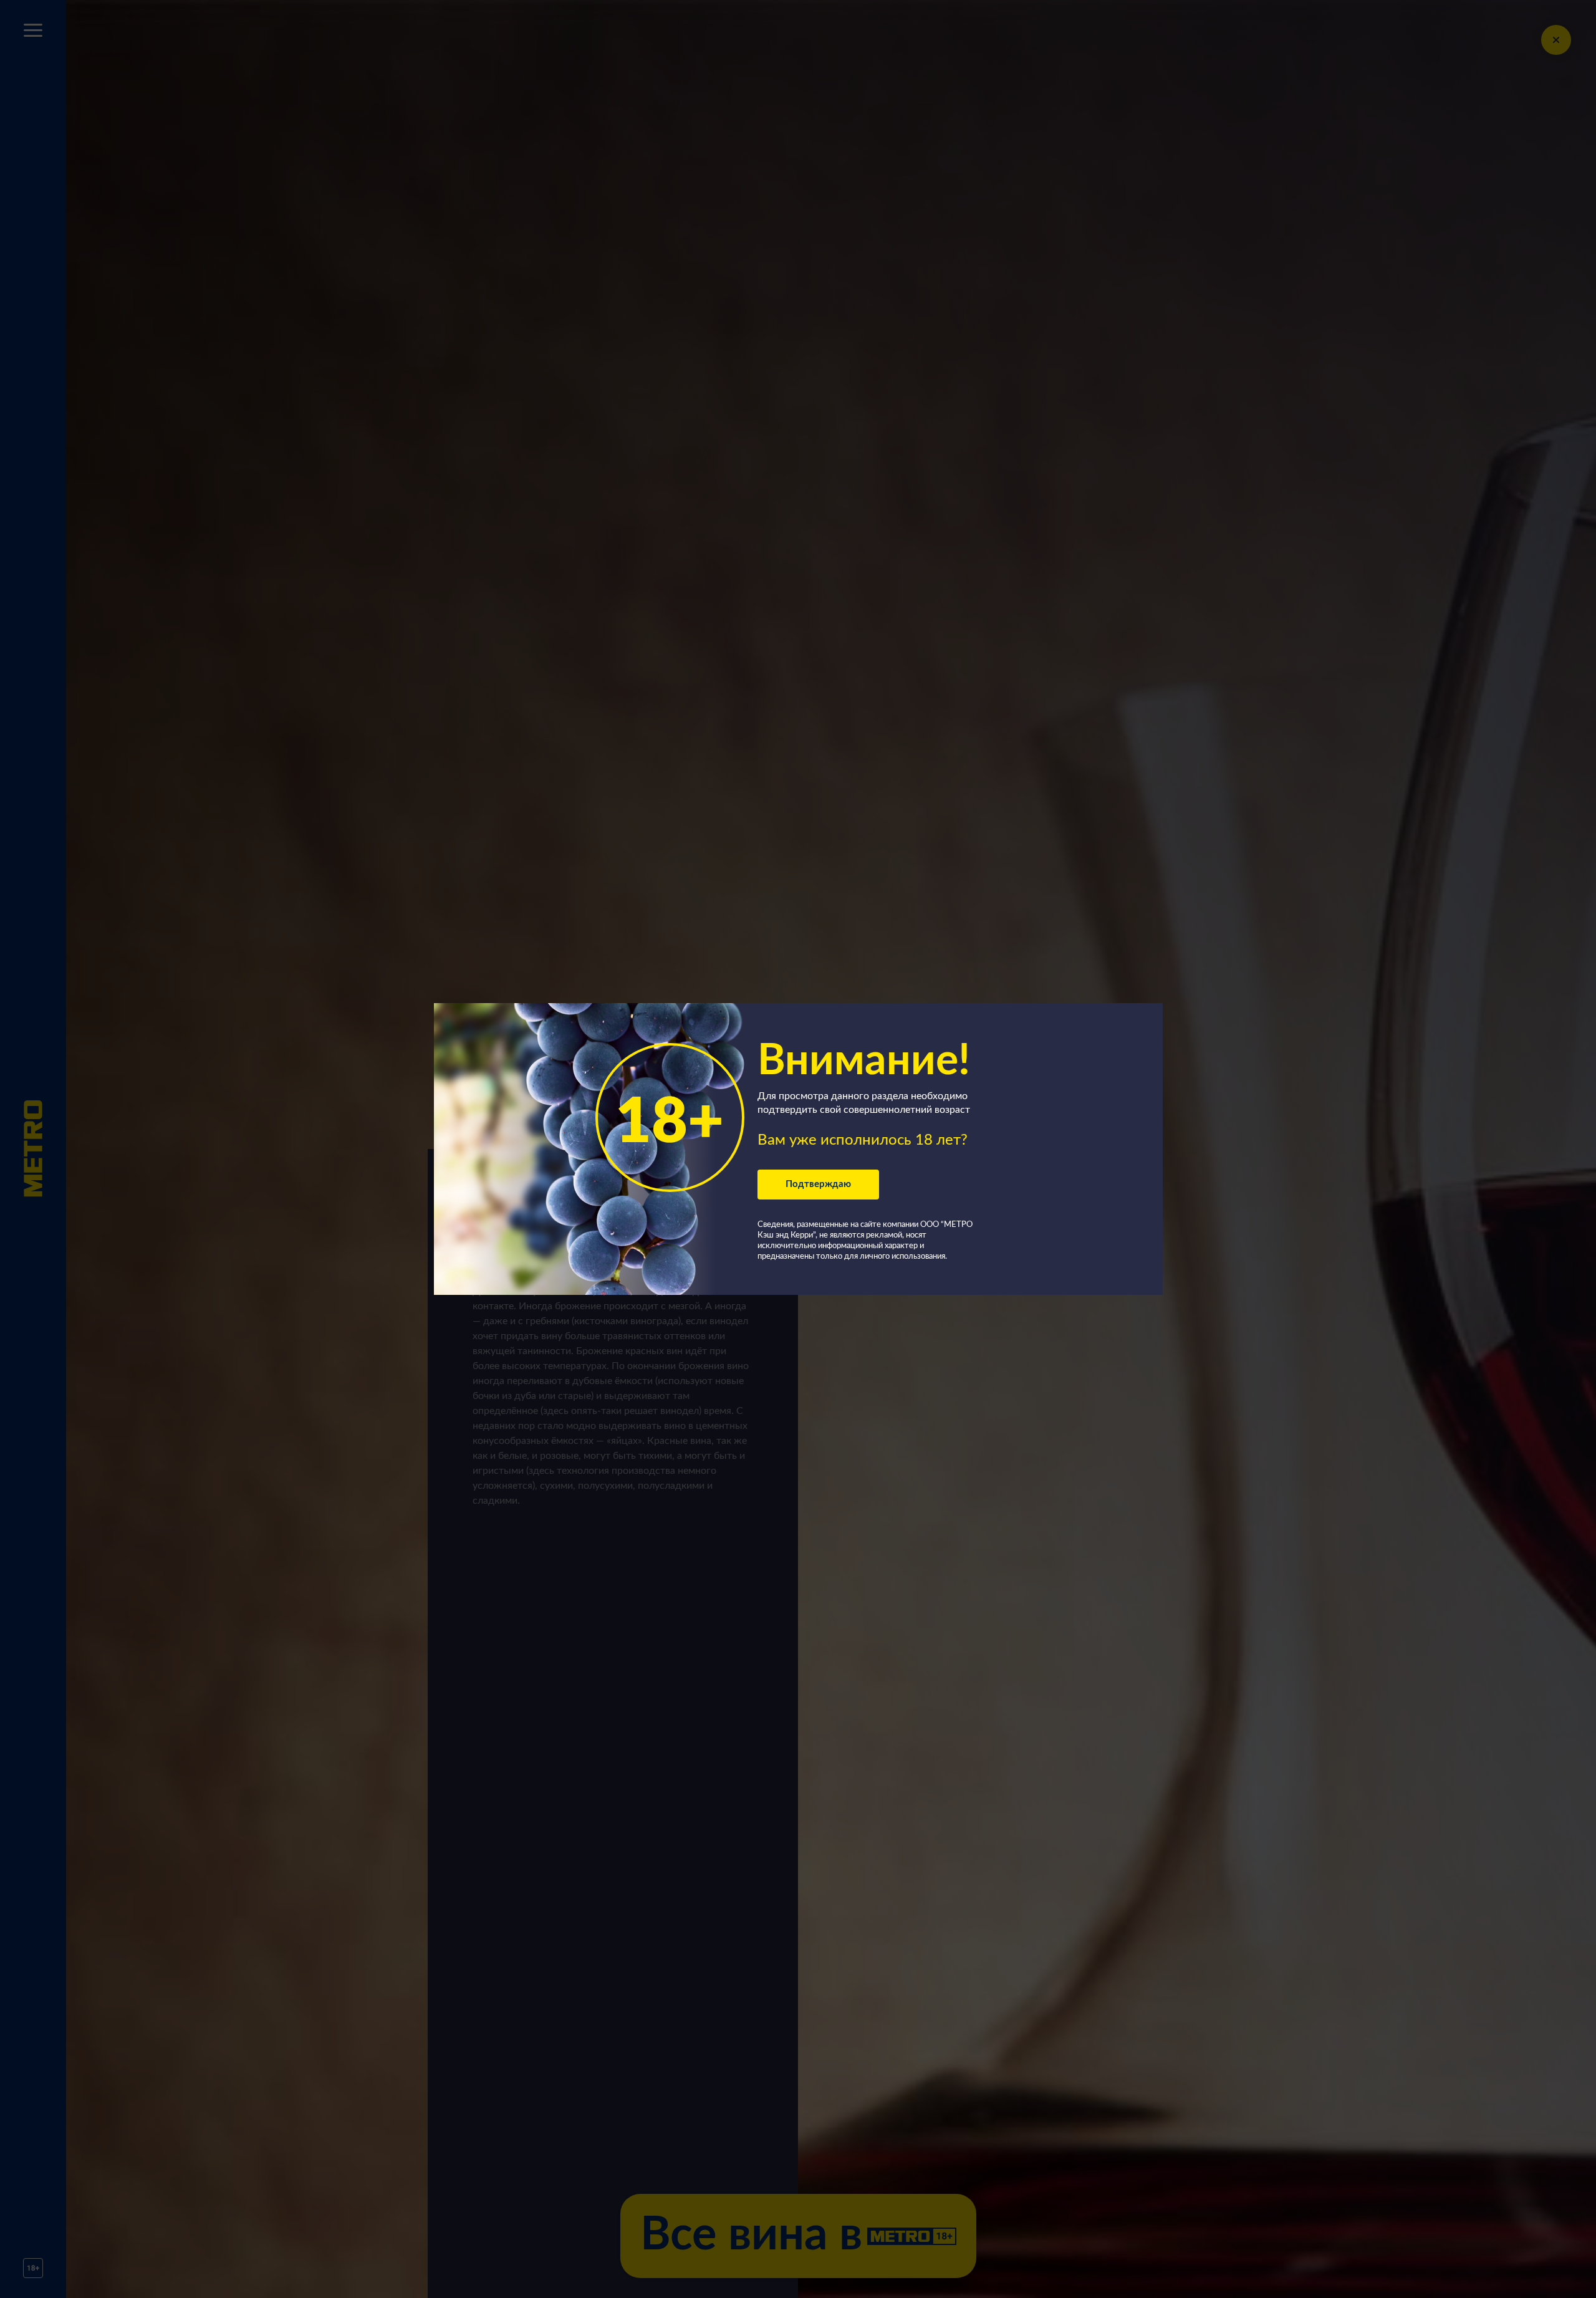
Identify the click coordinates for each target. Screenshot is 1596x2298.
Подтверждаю (818, 1184)
